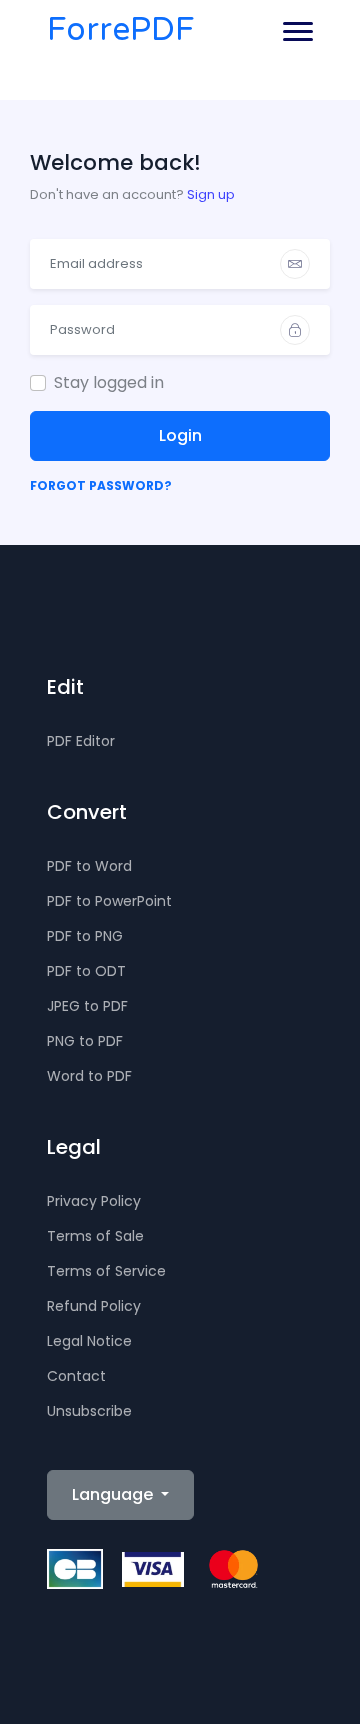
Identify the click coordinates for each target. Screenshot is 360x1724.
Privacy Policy (94, 1201)
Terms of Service (106, 1271)
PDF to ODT (86, 971)
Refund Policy (94, 1306)
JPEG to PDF (87, 1006)
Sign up (211, 194)
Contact (76, 1376)
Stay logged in (109, 382)
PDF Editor (81, 741)
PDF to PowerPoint (109, 901)
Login (180, 435)
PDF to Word (89, 866)
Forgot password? (101, 485)
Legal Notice (89, 1341)
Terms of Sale (95, 1236)
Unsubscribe (89, 1411)
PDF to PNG (85, 936)
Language (114, 1494)
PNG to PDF (85, 1041)
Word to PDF (89, 1076)
